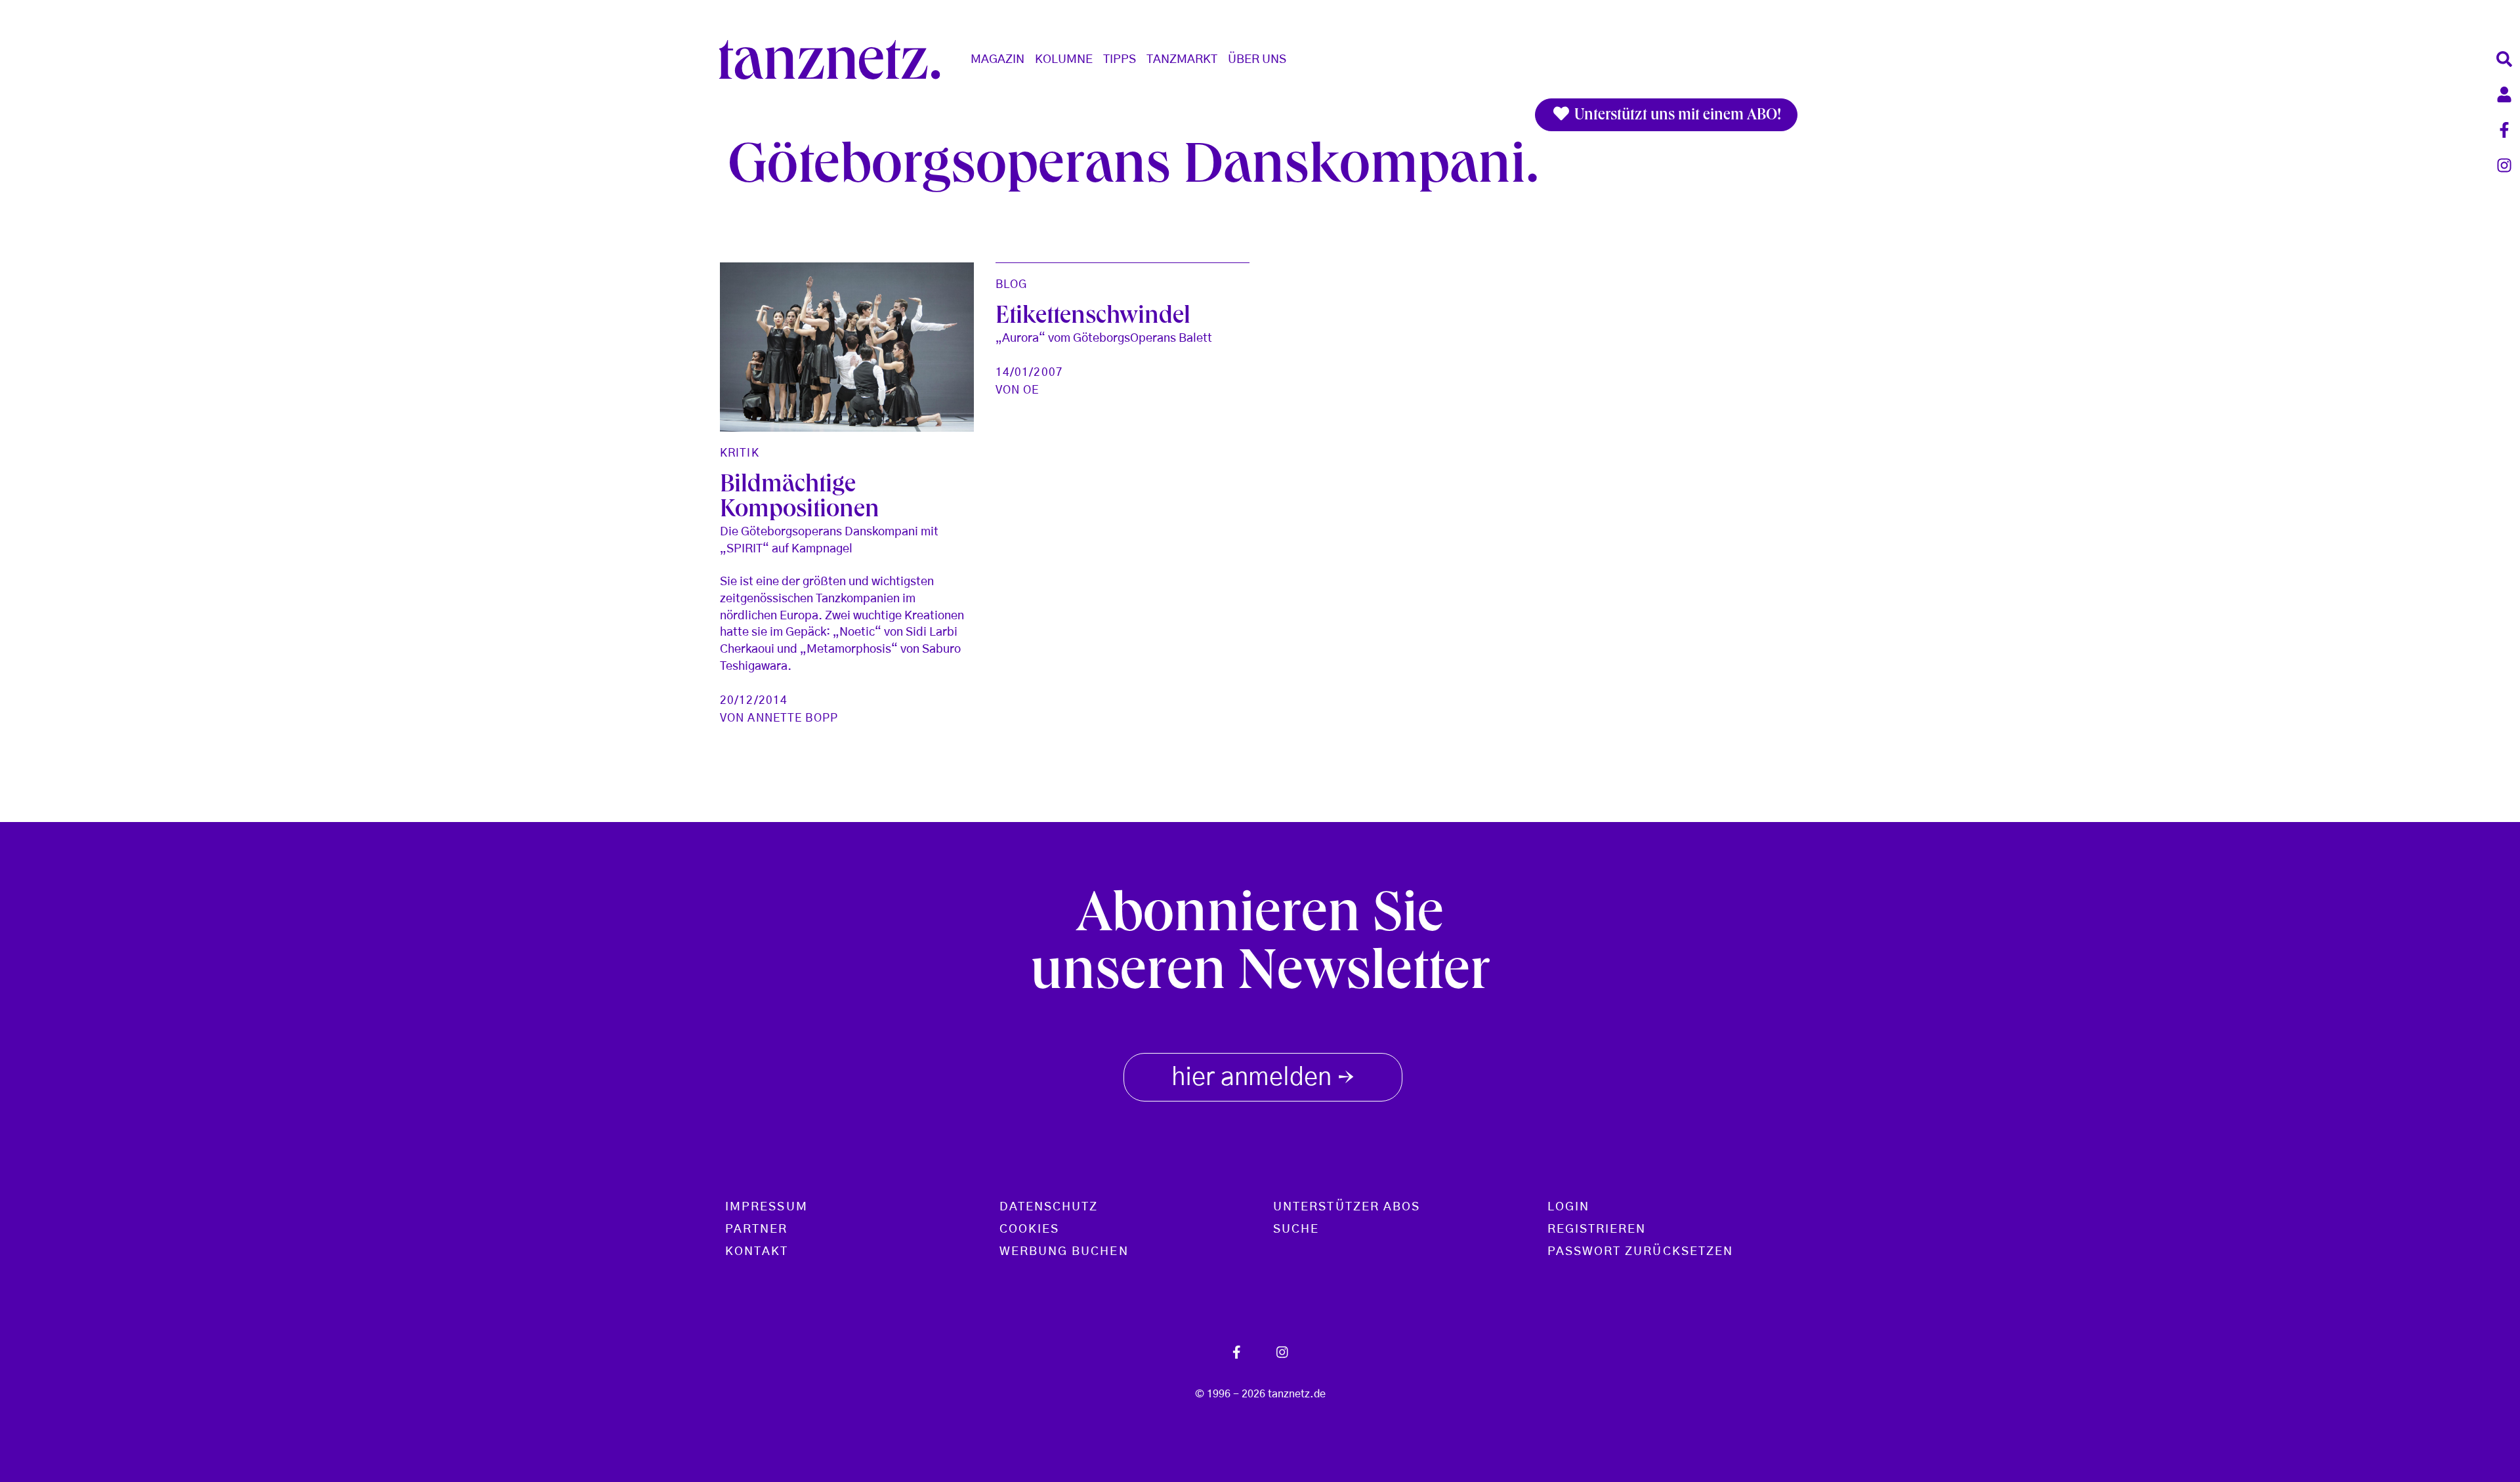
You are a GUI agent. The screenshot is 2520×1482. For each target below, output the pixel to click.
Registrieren (1597, 1229)
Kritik (740, 453)
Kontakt (757, 1252)
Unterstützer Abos (1347, 1207)
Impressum (766, 1207)
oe (1031, 390)
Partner (757, 1229)
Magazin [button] (997, 60)
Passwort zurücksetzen (1641, 1252)
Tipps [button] (1120, 60)
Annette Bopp (792, 718)
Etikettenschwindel (1093, 318)
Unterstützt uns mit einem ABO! (1676, 116)
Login (1568, 1207)
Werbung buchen (1064, 1252)
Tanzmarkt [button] (1182, 60)
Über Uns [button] (1257, 60)
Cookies (1030, 1229)
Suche (1296, 1229)
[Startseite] (835, 60)
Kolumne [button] (1064, 60)
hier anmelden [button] (1263, 1079)
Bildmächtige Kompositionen (800, 499)
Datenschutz (1049, 1207)
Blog (1011, 284)
